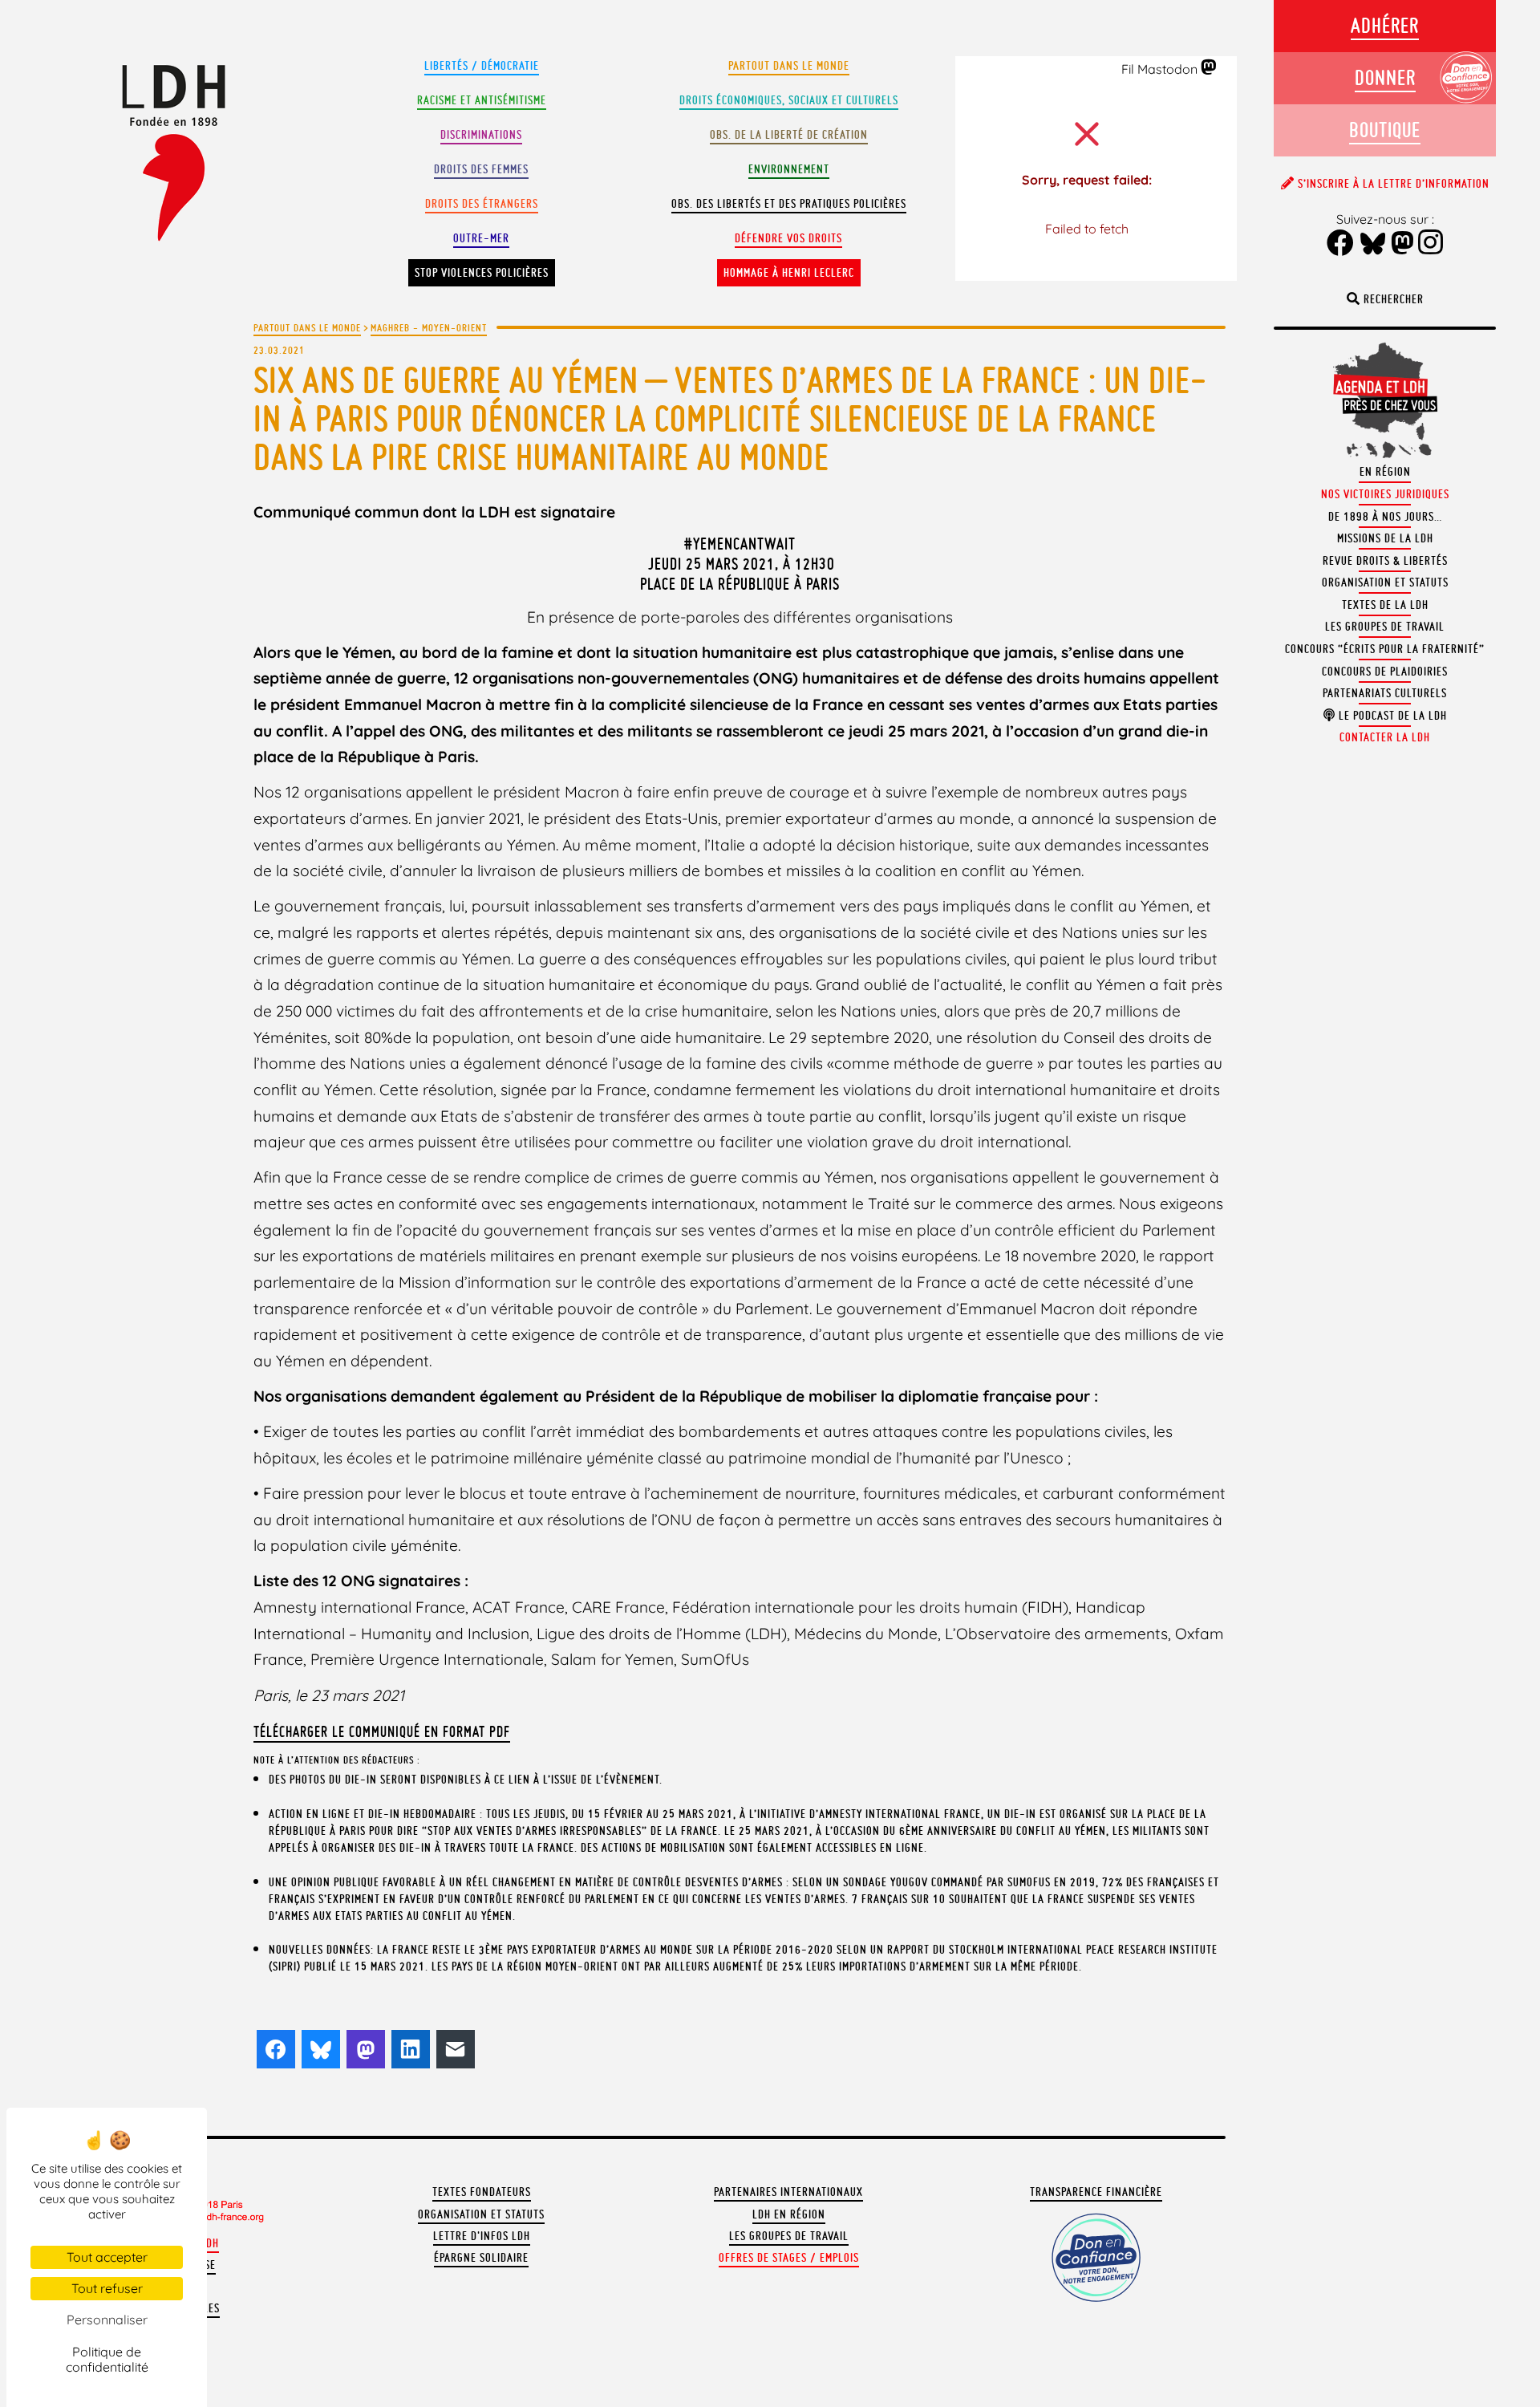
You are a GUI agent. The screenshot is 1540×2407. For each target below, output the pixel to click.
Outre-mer (481, 238)
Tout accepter (107, 2257)
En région (1385, 472)
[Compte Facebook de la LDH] (1341, 244)
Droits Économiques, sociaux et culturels (789, 100)
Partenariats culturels (1385, 693)
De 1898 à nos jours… (1385, 517)
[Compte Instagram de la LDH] (1431, 244)
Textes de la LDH (1385, 605)
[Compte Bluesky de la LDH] (1373, 245)
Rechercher (1392, 299)
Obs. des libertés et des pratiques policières (789, 204)
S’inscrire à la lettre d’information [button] (1392, 184)
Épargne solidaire (481, 2258)
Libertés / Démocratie (482, 66)
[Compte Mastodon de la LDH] (1209, 68)
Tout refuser (107, 2288)
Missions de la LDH (1385, 538)
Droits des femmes (481, 169)
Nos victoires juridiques (1385, 494)
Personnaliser (107, 2320)
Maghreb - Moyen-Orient (429, 327)
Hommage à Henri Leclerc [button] (789, 273)
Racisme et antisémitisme (482, 100)
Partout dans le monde (789, 66)
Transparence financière (1096, 2192)
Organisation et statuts (481, 2214)
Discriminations (481, 135)
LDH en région (789, 2214)
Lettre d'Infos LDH (482, 2236)
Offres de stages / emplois (789, 2258)
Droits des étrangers (482, 204)
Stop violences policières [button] (482, 273)
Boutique (1385, 130)
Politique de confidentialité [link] (107, 2359)
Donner (1385, 77)
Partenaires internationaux (788, 2192)
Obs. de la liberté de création (789, 135)
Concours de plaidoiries (1385, 672)
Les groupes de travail (789, 2236)
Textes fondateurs (482, 2192)
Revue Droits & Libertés (1385, 561)
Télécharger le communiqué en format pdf (382, 1731)
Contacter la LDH (1385, 737)
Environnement (789, 169)
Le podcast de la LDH (1391, 716)
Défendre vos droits (788, 238)
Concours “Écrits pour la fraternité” (1385, 649)
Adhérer (1385, 25)
